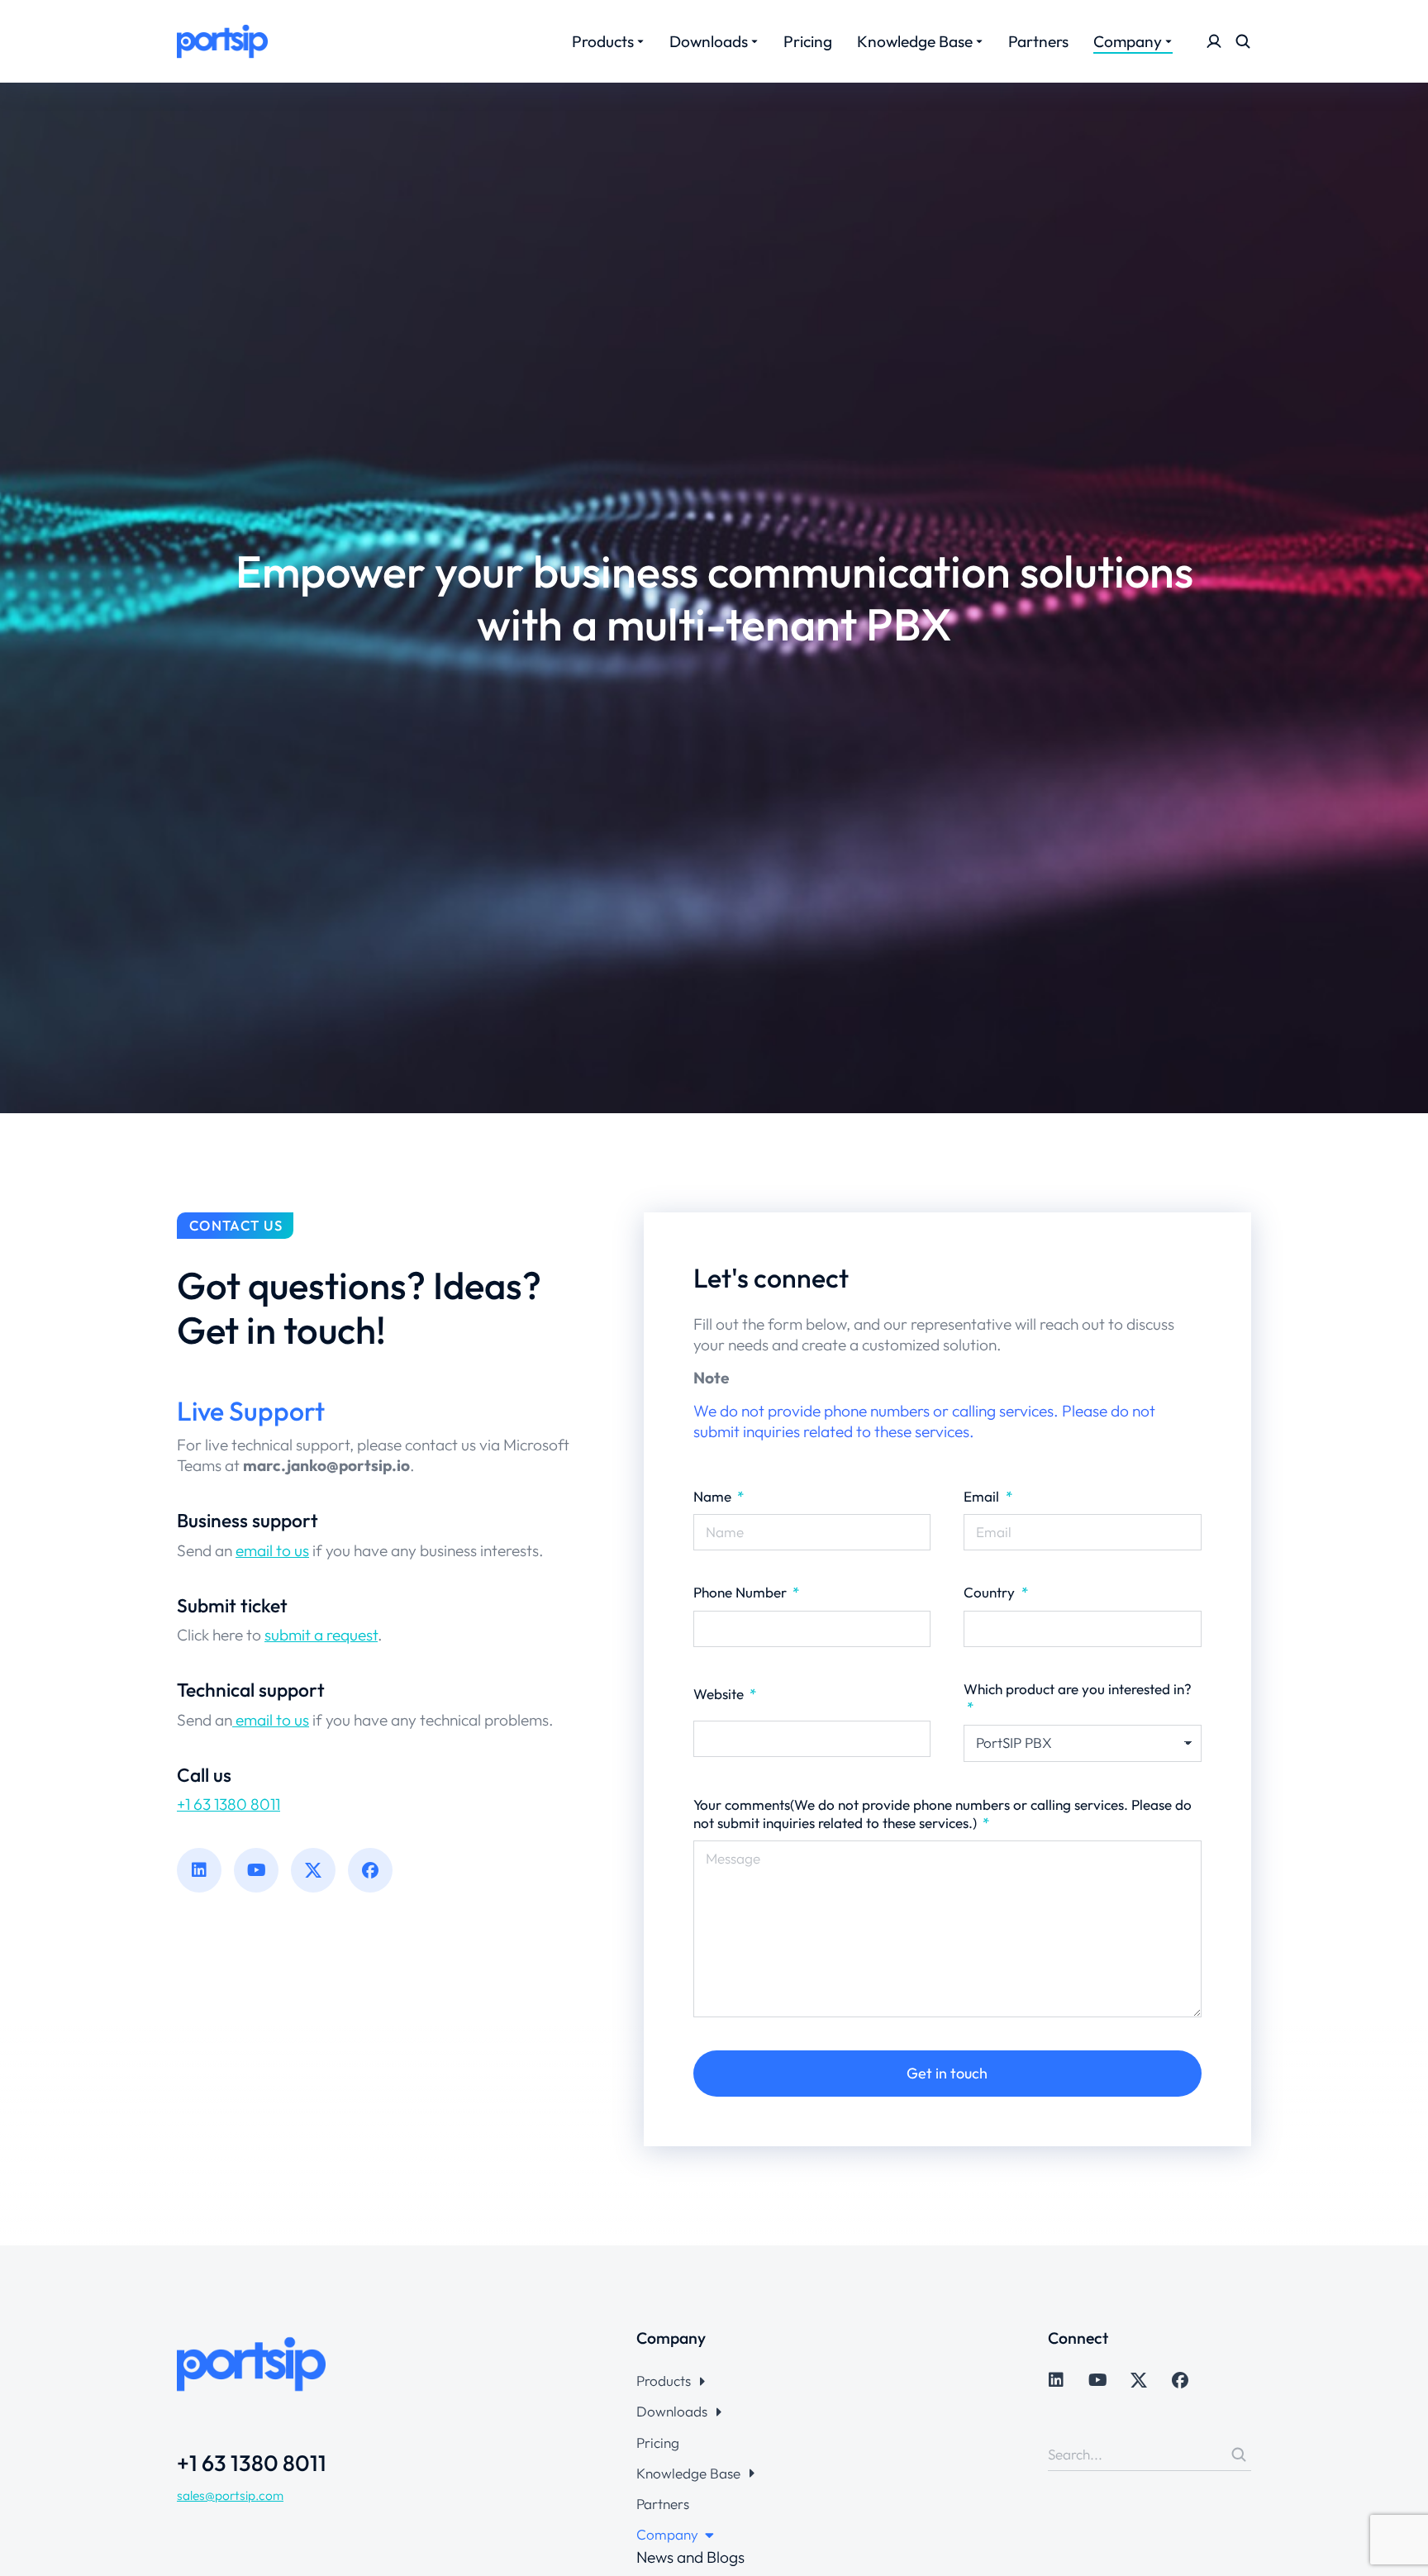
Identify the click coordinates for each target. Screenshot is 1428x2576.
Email (983, 1496)
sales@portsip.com (230, 2495)
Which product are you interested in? (1078, 1689)
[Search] (1239, 2455)
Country (991, 1592)
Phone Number (742, 1592)
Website (720, 1694)
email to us (272, 1550)
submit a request (321, 1635)
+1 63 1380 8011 (228, 1804)
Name (714, 1496)
